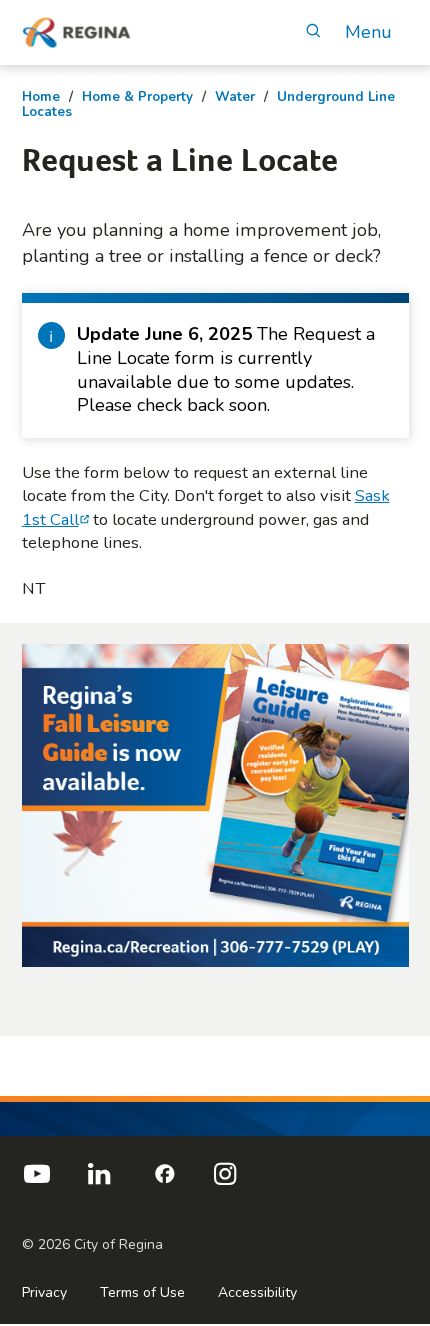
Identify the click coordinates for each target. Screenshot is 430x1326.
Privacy (44, 1292)
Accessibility (257, 1292)
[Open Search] (313, 32)
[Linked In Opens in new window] (99, 1182)
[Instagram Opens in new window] (225, 1182)
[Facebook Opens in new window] (162, 1182)
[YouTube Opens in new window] (37, 1182)
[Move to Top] (397, 1057)
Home (41, 97)
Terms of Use (142, 1292)
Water (235, 97)
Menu (368, 32)
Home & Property (137, 97)
